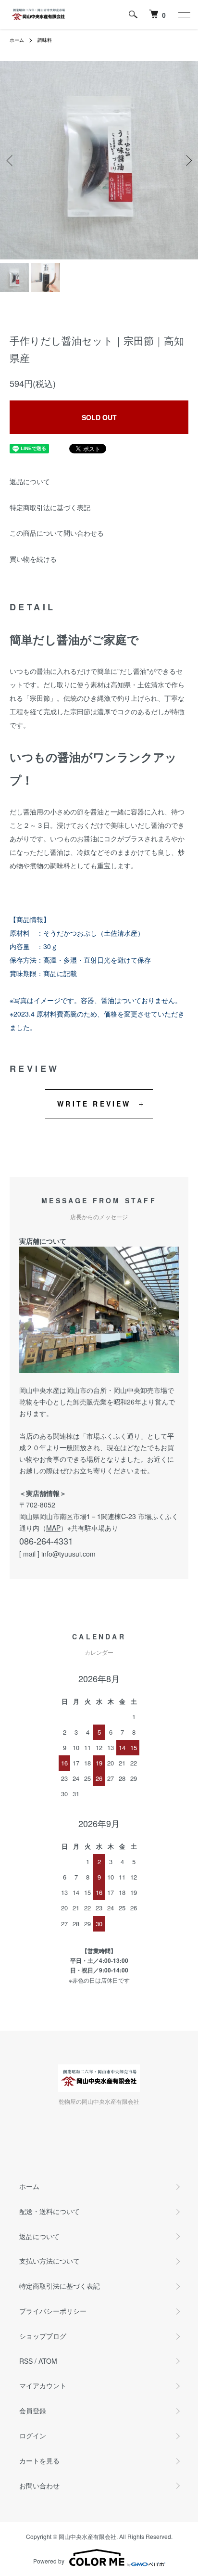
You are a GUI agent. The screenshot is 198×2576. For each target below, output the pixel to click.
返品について (30, 481)
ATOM (48, 2361)
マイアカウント (43, 2385)
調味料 (45, 40)
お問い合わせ (39, 2486)
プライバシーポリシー (53, 2311)
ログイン (33, 2435)
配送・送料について (49, 2211)
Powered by (49, 2561)
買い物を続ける (33, 559)
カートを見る (39, 2460)
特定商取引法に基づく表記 (50, 507)
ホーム (17, 40)
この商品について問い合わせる (57, 533)
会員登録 (33, 2410)
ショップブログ (43, 2336)
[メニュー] (184, 14)
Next (187, 161)
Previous (11, 161)
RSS (26, 2361)
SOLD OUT (99, 417)
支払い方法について (49, 2261)
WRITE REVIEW (94, 1104)
